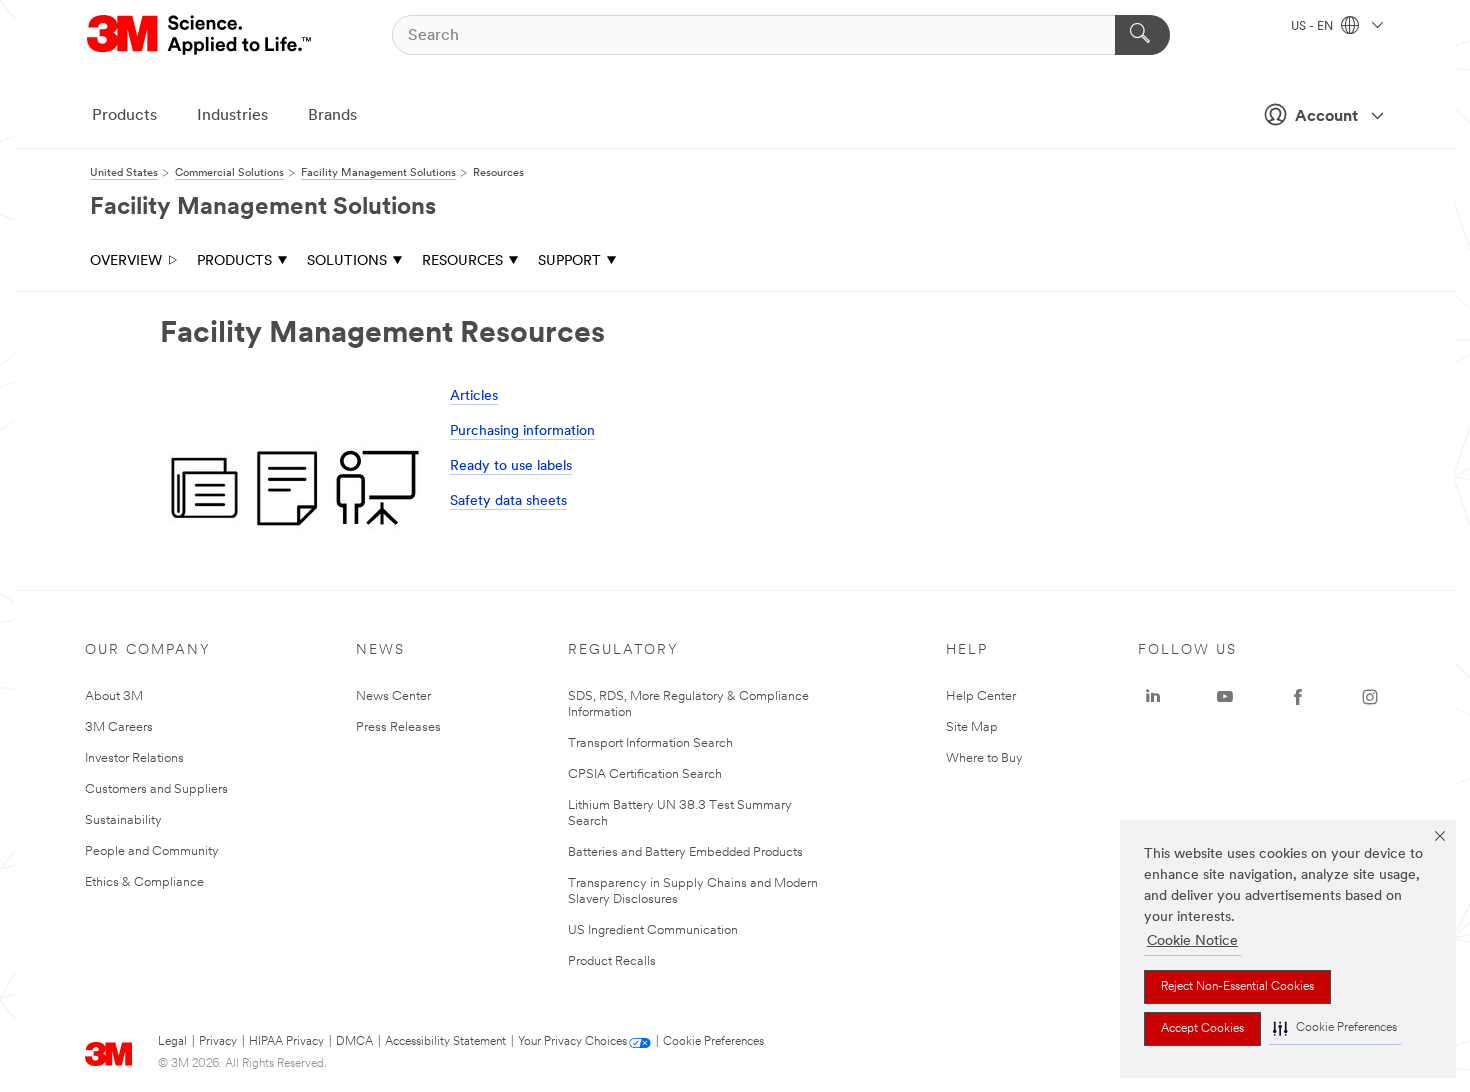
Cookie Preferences (713, 1042)
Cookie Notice (1192, 941)
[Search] (1142, 35)
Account (1326, 117)
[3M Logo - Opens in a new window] (200, 35)
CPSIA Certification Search (645, 774)
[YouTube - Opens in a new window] (1225, 697)
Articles (474, 396)
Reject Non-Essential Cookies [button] (1237, 987)
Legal (172, 1042)
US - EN (1313, 27)
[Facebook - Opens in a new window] (1298, 697)
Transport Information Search (650, 743)
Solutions (347, 261)
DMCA (354, 1042)
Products (124, 116)
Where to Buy (984, 758)
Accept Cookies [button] (1202, 1029)
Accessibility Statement (445, 1042)
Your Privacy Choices (572, 1042)
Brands (332, 116)
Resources (462, 261)
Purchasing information (522, 431)
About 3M (114, 696)
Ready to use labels (511, 466)
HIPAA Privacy (286, 1042)
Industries (232, 116)
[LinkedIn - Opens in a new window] (1153, 697)
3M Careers (119, 727)
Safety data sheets (508, 501)
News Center (393, 696)
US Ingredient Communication (653, 930)
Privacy (218, 1042)
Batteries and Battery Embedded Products (685, 852)
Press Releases (398, 727)
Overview (126, 261)
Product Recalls (612, 961)
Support (569, 261)
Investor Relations (134, 758)
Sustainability (123, 820)
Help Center (981, 696)
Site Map (972, 727)
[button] (1335, 1028)
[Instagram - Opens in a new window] (1370, 697)
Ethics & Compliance (144, 882)
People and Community (152, 851)
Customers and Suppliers (156, 789)
